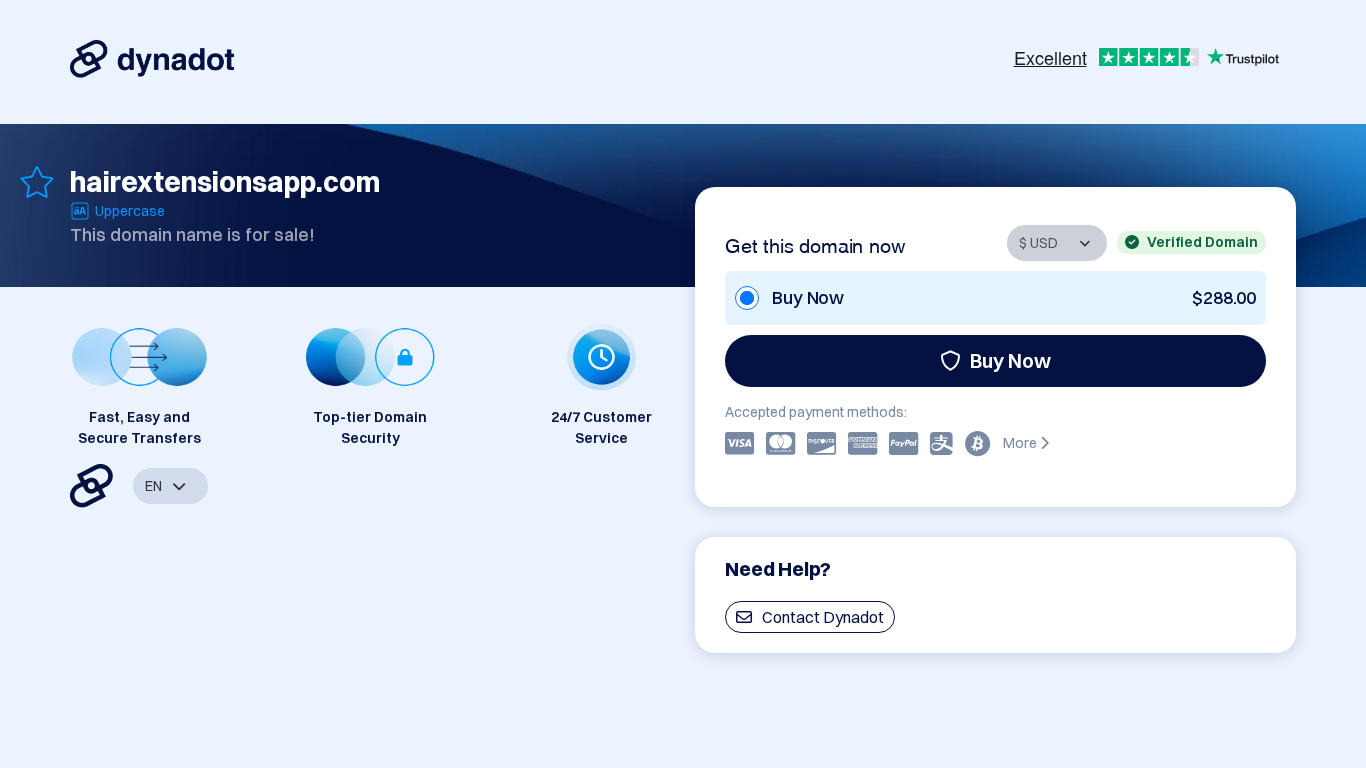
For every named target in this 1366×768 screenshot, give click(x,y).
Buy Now (1010, 360)
